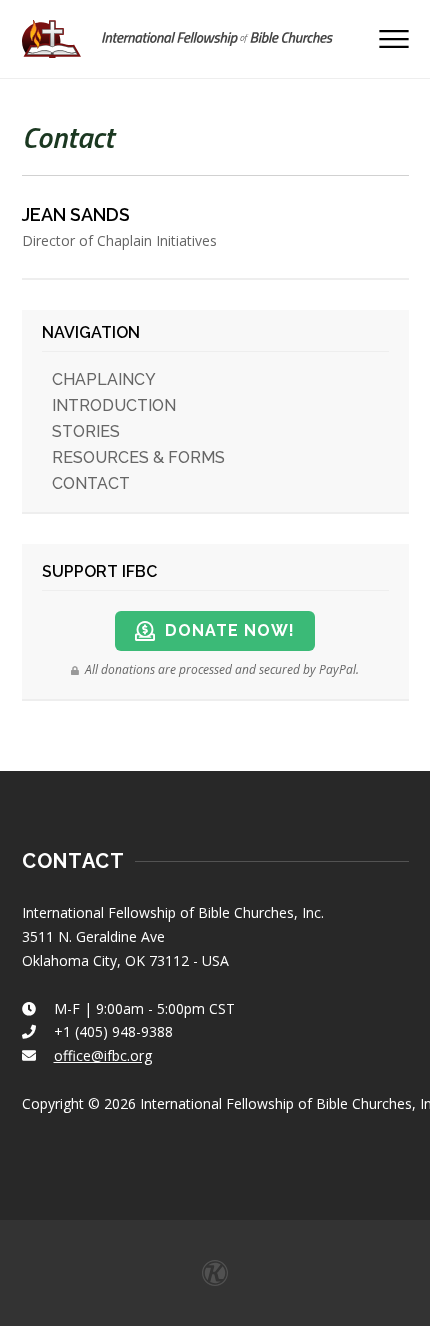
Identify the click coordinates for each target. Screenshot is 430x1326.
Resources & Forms (138, 457)
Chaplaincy (104, 379)
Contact (91, 483)
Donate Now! (230, 630)
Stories (86, 431)
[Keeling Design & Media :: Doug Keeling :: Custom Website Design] (215, 1273)
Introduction (114, 405)
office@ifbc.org (103, 1055)
